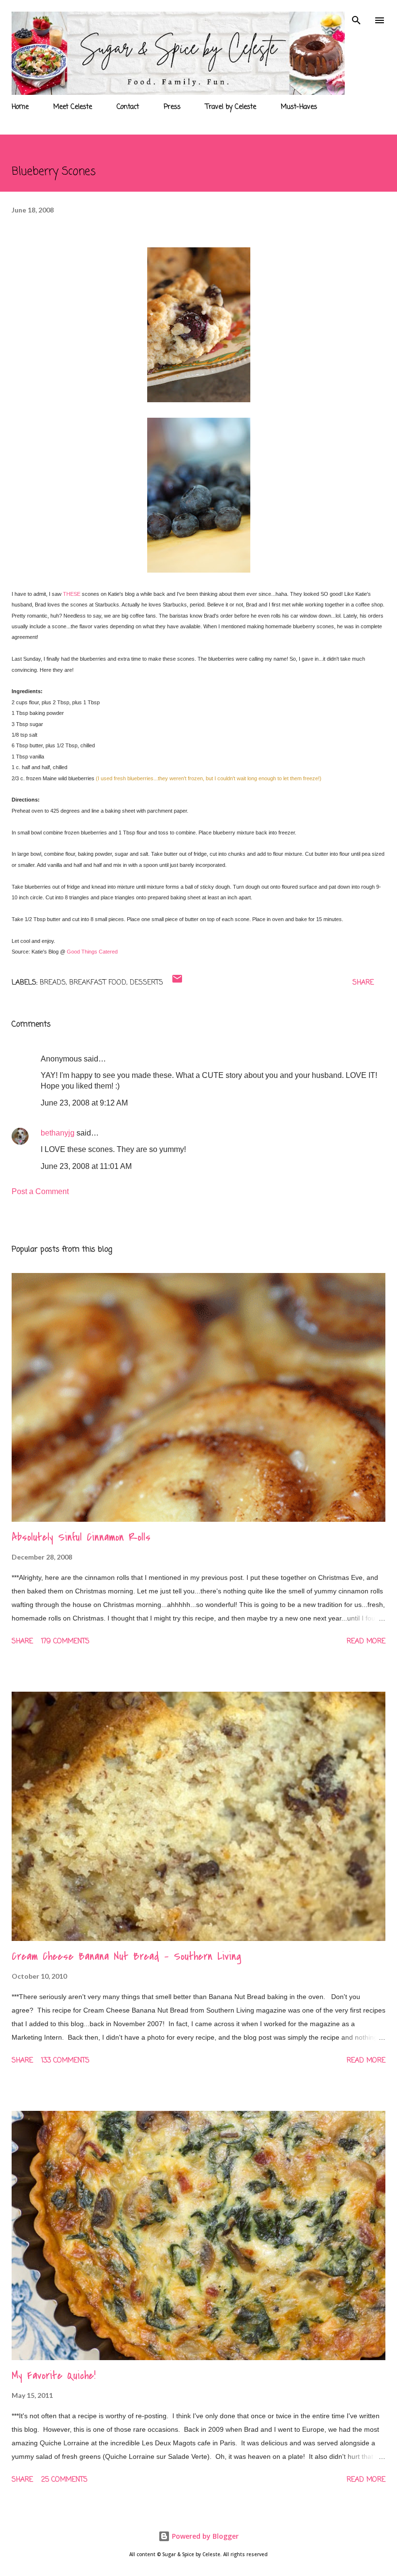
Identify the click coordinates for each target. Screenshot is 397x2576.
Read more (366, 1642)
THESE (72, 594)
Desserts (146, 983)
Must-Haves (299, 107)
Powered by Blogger (204, 2536)
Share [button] (363, 983)
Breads (53, 983)
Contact (128, 107)
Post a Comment (40, 1191)
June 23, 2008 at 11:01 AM (86, 1166)
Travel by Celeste (231, 107)
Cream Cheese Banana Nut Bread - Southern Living (126, 1956)
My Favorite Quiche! (53, 2376)
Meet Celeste (73, 107)
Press (172, 107)
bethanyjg (58, 1133)
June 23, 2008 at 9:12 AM (84, 1103)
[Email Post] (177, 983)
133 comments (65, 2061)
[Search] (356, 17)
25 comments (64, 2480)
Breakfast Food (98, 983)
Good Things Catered (92, 952)
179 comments (65, 1642)
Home (20, 107)
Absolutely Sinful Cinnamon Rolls (81, 1537)
